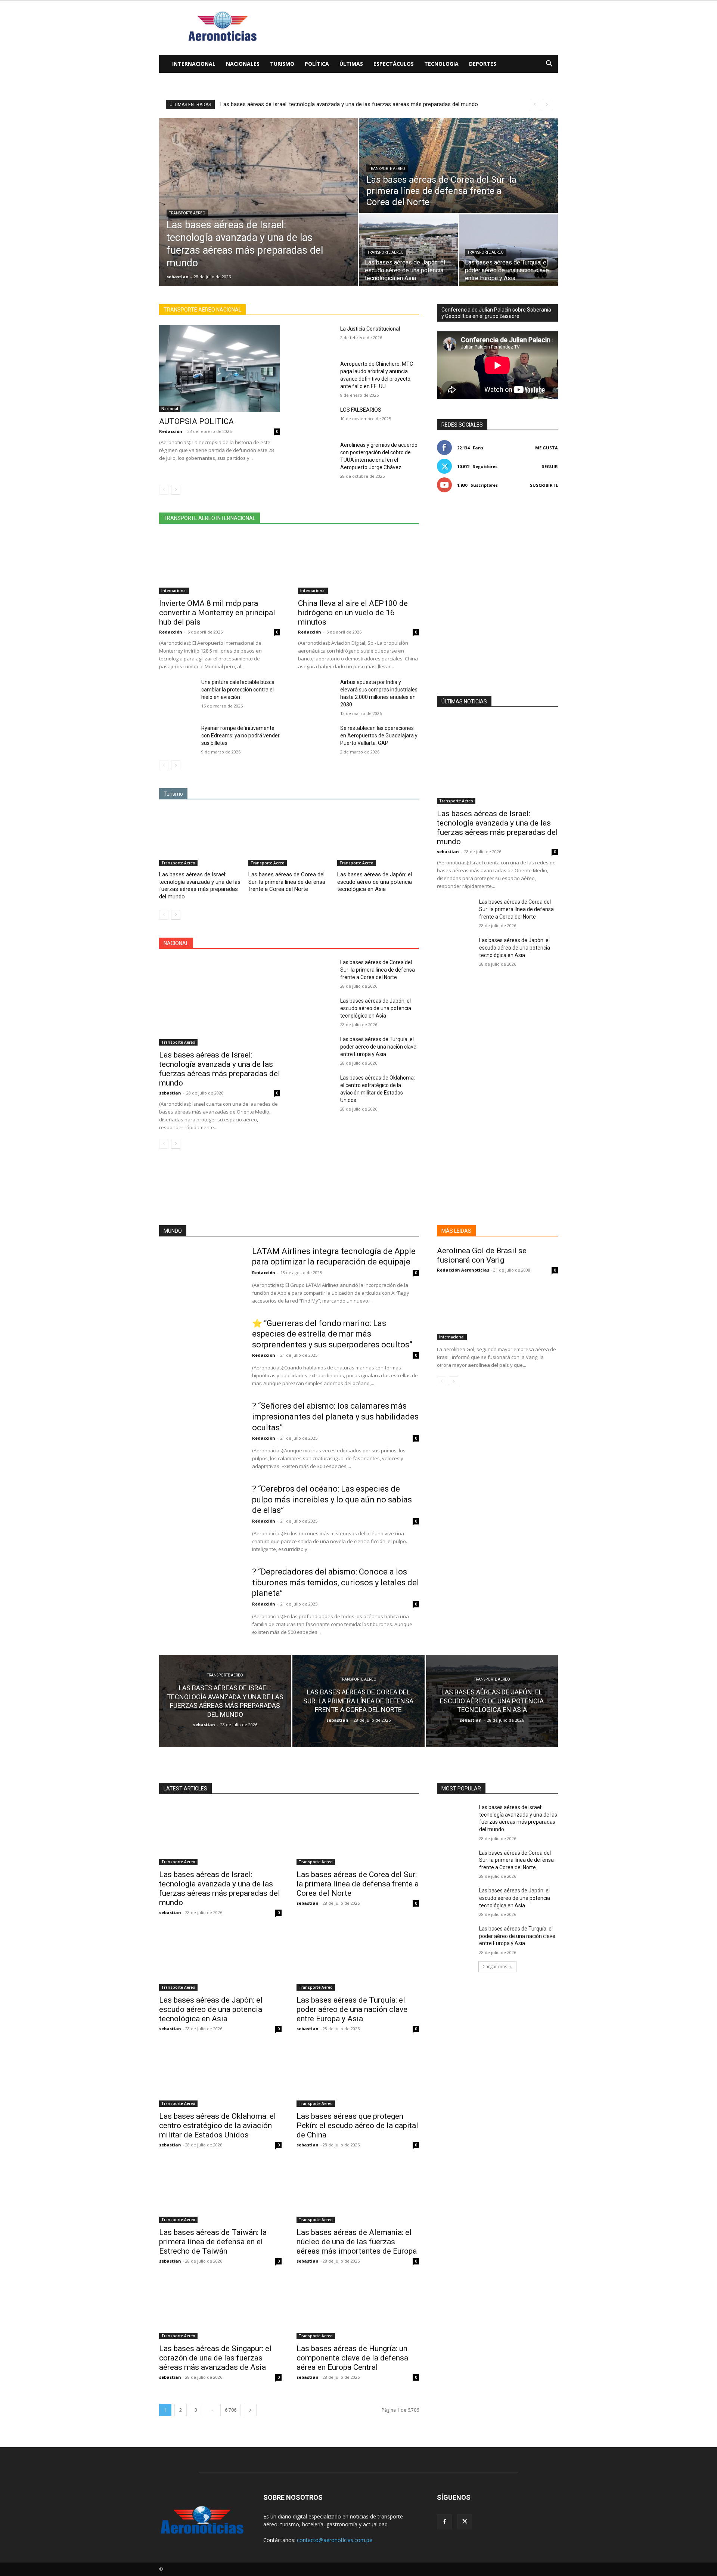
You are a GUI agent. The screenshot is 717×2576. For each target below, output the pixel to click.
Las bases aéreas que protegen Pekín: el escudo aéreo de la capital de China (357, 2125)
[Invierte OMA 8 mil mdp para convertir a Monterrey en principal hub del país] (220, 564)
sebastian (170, 1093)
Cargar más (495, 1967)
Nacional (170, 409)
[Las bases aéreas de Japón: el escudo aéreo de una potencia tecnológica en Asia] (409, 250)
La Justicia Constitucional (370, 329)
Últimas (351, 64)
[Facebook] (444, 2522)
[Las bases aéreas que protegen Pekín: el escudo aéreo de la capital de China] (358, 2076)
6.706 (231, 2410)
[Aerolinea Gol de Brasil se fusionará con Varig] (497, 1310)
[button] (549, 64)
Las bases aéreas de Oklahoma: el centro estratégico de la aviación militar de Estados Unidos (218, 2125)
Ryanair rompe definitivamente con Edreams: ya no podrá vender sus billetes (240, 736)
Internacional (194, 64)
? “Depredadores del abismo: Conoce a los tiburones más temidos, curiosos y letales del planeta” (336, 1582)
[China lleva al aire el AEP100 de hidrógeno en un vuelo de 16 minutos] (358, 564)
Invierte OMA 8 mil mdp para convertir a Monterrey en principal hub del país (217, 613)
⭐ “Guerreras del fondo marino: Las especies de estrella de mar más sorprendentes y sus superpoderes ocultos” (332, 1334)
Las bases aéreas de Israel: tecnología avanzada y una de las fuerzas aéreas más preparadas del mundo (200, 885)
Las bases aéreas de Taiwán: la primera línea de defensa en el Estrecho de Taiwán (213, 2242)
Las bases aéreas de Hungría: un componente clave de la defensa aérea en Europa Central (352, 2358)
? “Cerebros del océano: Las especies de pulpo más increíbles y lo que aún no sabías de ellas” (332, 1499)
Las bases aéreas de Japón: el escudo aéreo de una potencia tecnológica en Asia (375, 882)
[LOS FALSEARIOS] (316, 419)
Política (317, 64)
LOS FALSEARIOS (361, 410)
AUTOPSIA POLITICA (196, 421)
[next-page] (176, 490)
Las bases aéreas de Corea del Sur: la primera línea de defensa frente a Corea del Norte (328, 104)
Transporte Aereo (187, 213)
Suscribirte (544, 485)
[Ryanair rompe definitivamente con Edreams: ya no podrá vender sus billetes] (177, 737)
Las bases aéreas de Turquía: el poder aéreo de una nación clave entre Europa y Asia (378, 1047)
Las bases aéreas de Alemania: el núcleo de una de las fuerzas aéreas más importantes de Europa (357, 2242)
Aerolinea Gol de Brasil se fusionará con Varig (482, 1255)
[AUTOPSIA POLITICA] (220, 369)
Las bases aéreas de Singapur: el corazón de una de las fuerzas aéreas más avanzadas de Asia (215, 2358)
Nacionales (243, 64)
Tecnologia (441, 64)
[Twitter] (465, 2522)
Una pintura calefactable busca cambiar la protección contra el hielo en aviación (238, 690)
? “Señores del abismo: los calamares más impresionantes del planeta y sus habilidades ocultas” (335, 1417)
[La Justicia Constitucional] (316, 338)
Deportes (483, 64)
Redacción (171, 431)
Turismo (282, 64)
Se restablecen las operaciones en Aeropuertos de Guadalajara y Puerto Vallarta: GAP (379, 736)
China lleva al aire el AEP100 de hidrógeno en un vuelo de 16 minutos (353, 613)
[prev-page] (164, 490)
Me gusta (547, 448)
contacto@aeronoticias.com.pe (335, 2540)
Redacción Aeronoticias (463, 1270)
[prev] (535, 104)
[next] (547, 104)
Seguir (550, 466)
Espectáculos (394, 64)
